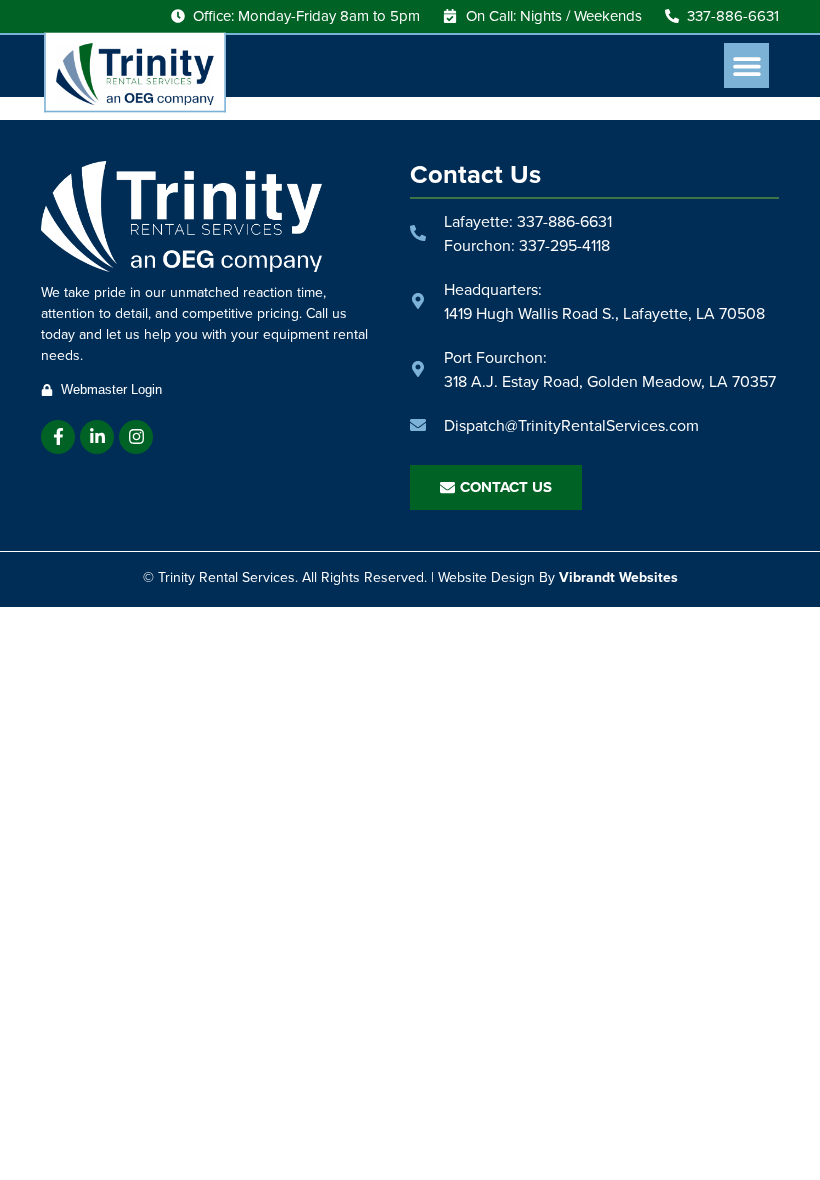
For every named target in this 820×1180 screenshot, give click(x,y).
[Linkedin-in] (97, 437)
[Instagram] (136, 437)
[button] (746, 65)
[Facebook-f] (58, 437)
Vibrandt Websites (618, 577)
